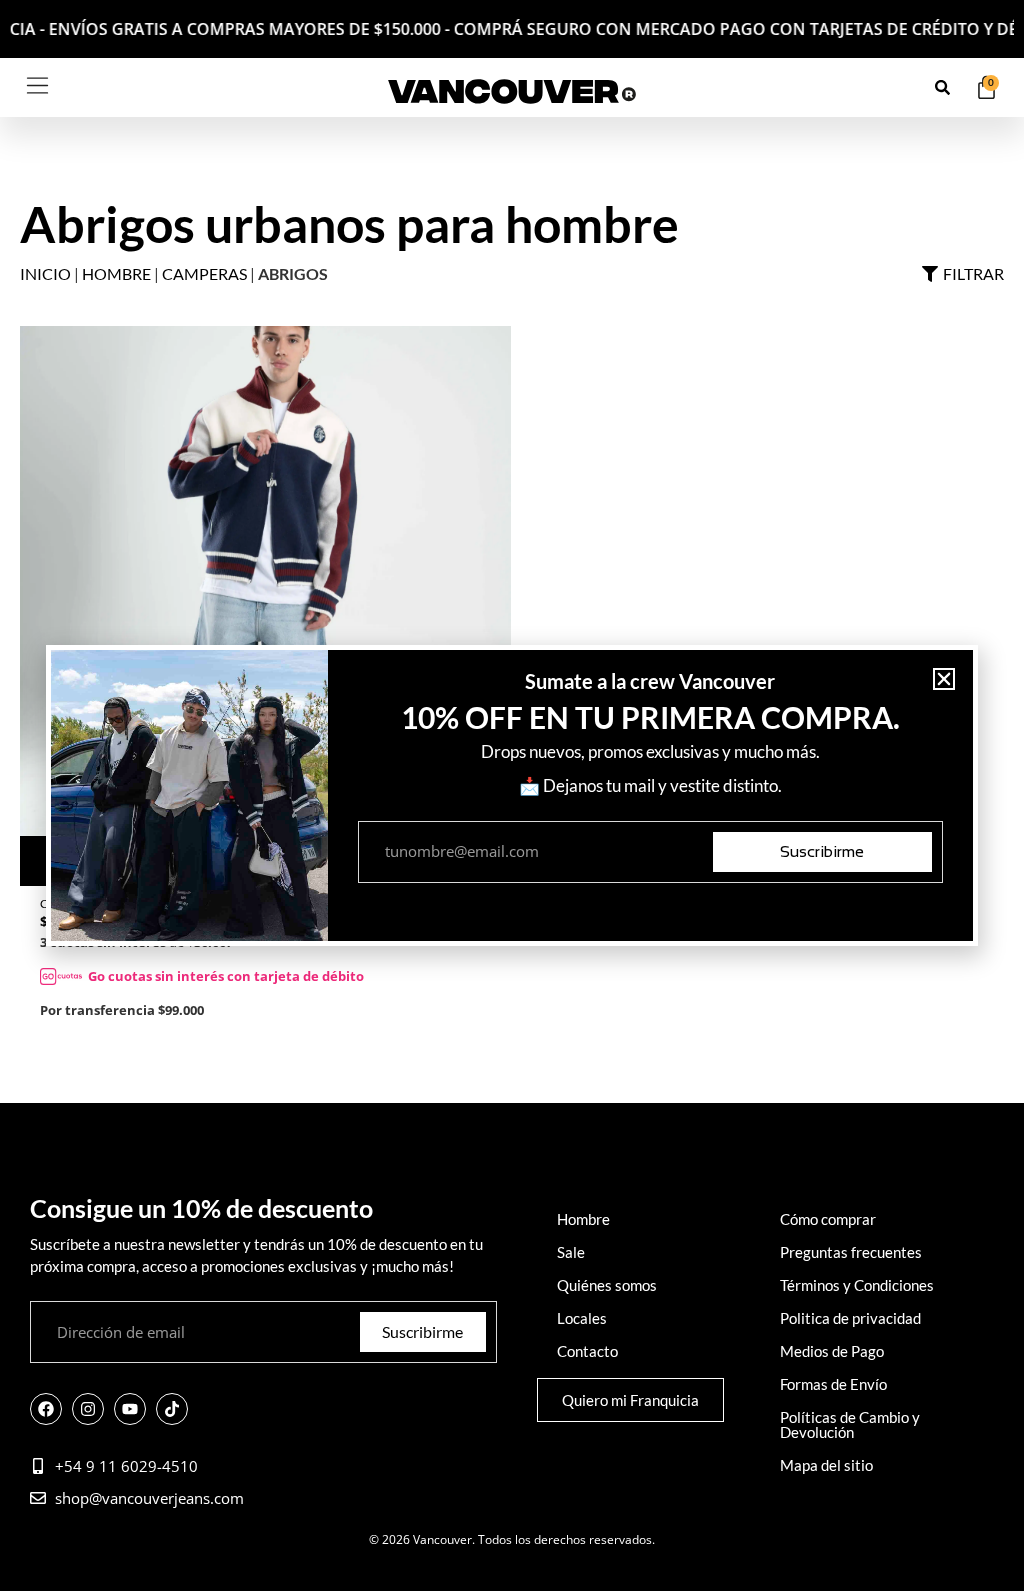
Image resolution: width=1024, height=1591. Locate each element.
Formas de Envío (833, 1384)
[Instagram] (88, 1409)
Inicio (45, 273)
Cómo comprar (828, 1219)
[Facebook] (46, 1409)
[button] (944, 679)
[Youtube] (130, 1409)
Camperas (204, 273)
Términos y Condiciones (857, 1285)
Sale (571, 1252)
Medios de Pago (832, 1351)
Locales (582, 1318)
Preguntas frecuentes (851, 1252)
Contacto (587, 1351)
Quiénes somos (607, 1285)
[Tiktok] (172, 1409)
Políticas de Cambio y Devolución (850, 1424)
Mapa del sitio (826, 1465)
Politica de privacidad (850, 1318)
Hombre (116, 273)
